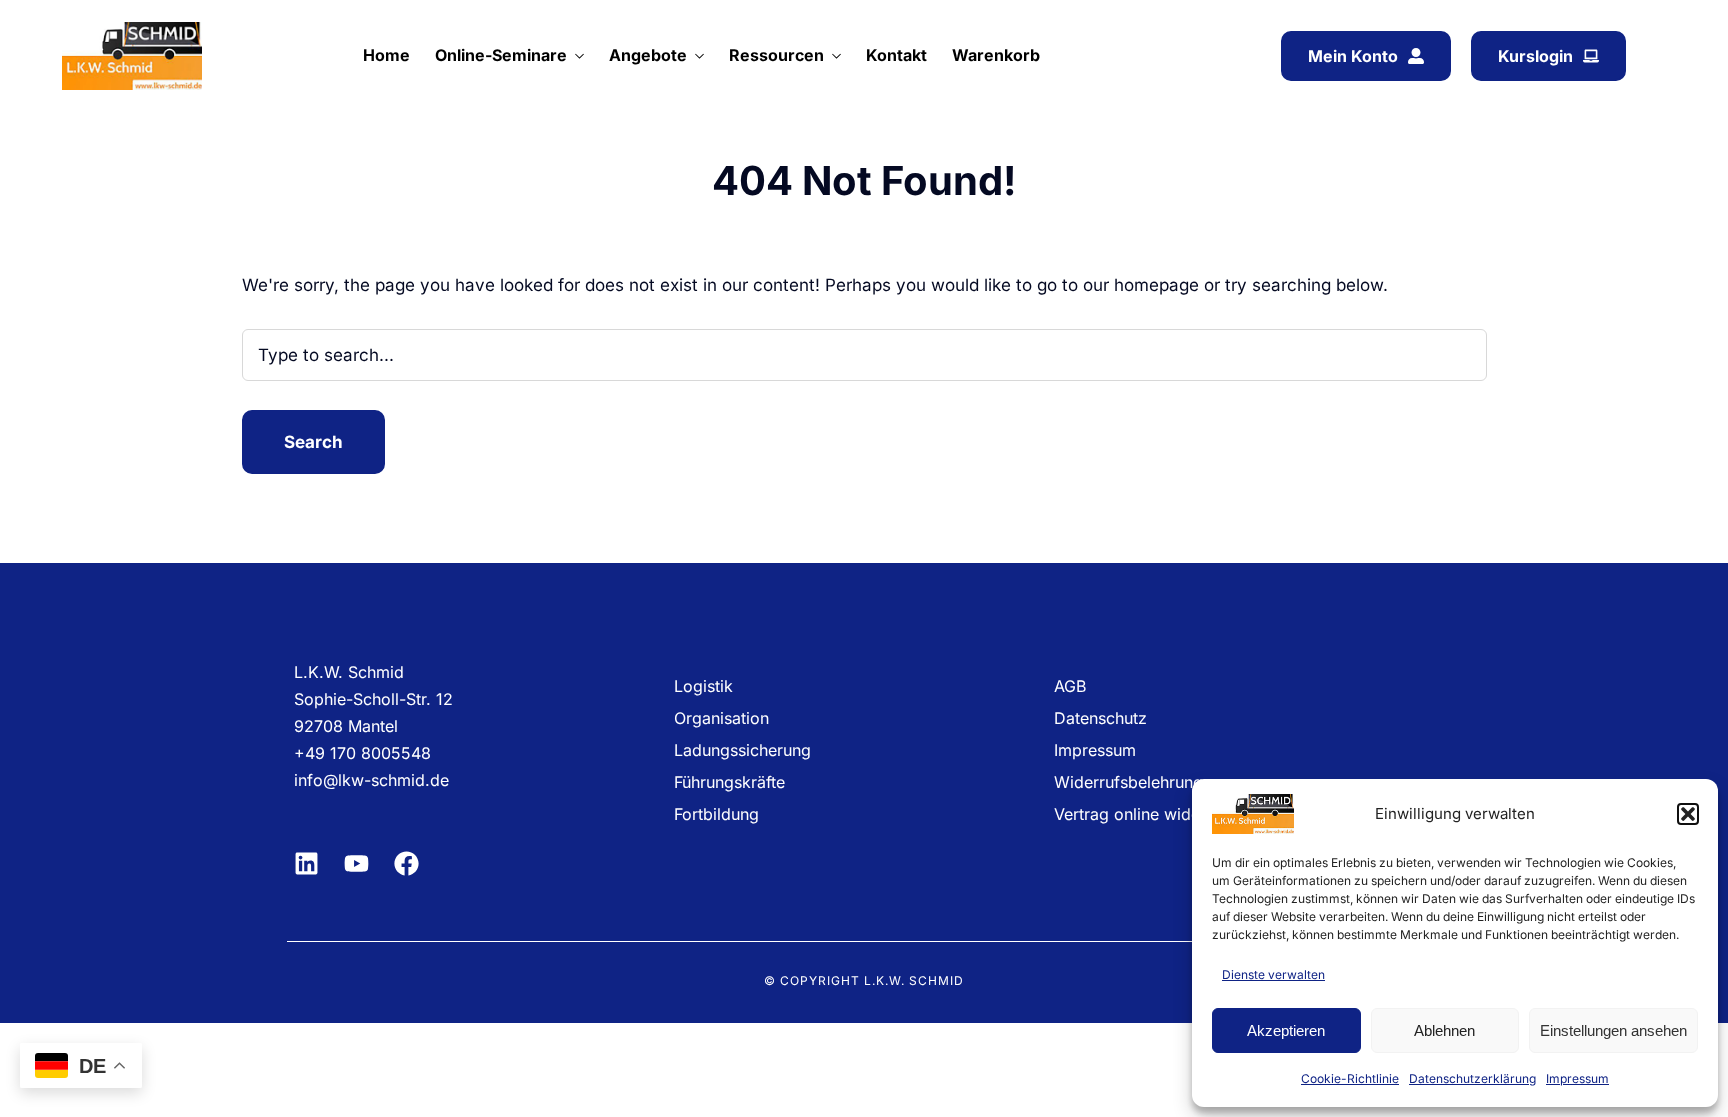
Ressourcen (776, 55)
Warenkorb (996, 55)
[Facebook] (406, 863)
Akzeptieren (1286, 1030)
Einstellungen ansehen (1613, 1030)
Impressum (1577, 1078)
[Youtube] (356, 863)
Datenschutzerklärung (1472, 1078)
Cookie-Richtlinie (1350, 1078)
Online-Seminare (501, 55)
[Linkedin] (306, 863)
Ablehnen (1444, 1030)
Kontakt (896, 55)
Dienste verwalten (1273, 974)
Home (386, 55)
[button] (1688, 814)
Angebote (648, 55)
